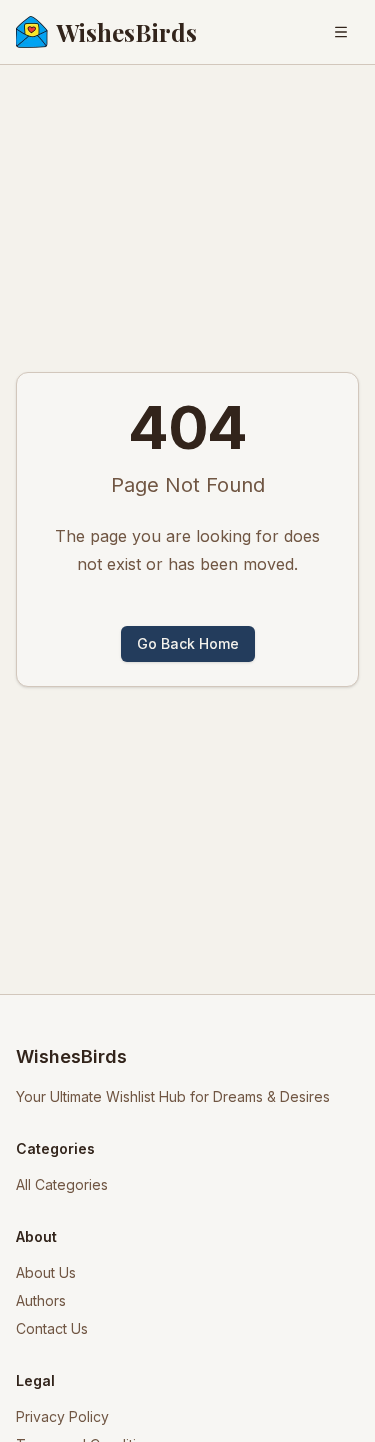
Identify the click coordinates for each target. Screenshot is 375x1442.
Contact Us (52, 1328)
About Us (46, 1272)
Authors (41, 1300)
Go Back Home (188, 643)
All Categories (62, 1184)
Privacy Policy (62, 1416)
